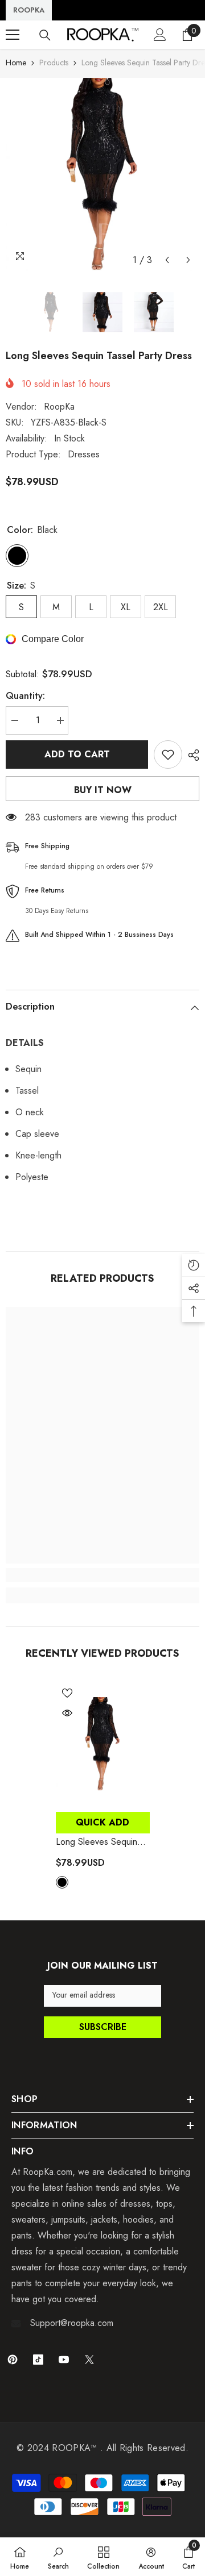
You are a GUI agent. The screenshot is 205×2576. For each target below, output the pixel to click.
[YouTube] (64, 2360)
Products (54, 62)
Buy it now (103, 790)
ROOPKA (29, 10)
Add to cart (77, 754)
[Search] (45, 35)
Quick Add (102, 1822)
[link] (102, 1575)
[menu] (13, 35)
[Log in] (160, 35)
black (62, 1882)
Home (16, 62)
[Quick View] (67, 1713)
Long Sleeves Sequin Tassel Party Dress (97, 1842)
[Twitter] (89, 2360)
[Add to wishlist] (168, 755)
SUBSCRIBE (103, 2027)
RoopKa (59, 407)
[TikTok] (38, 2360)
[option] (102, 174)
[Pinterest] (13, 2360)
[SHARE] (191, 755)
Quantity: (25, 696)
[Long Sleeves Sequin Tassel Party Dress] (103, 1744)
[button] (167, 260)
